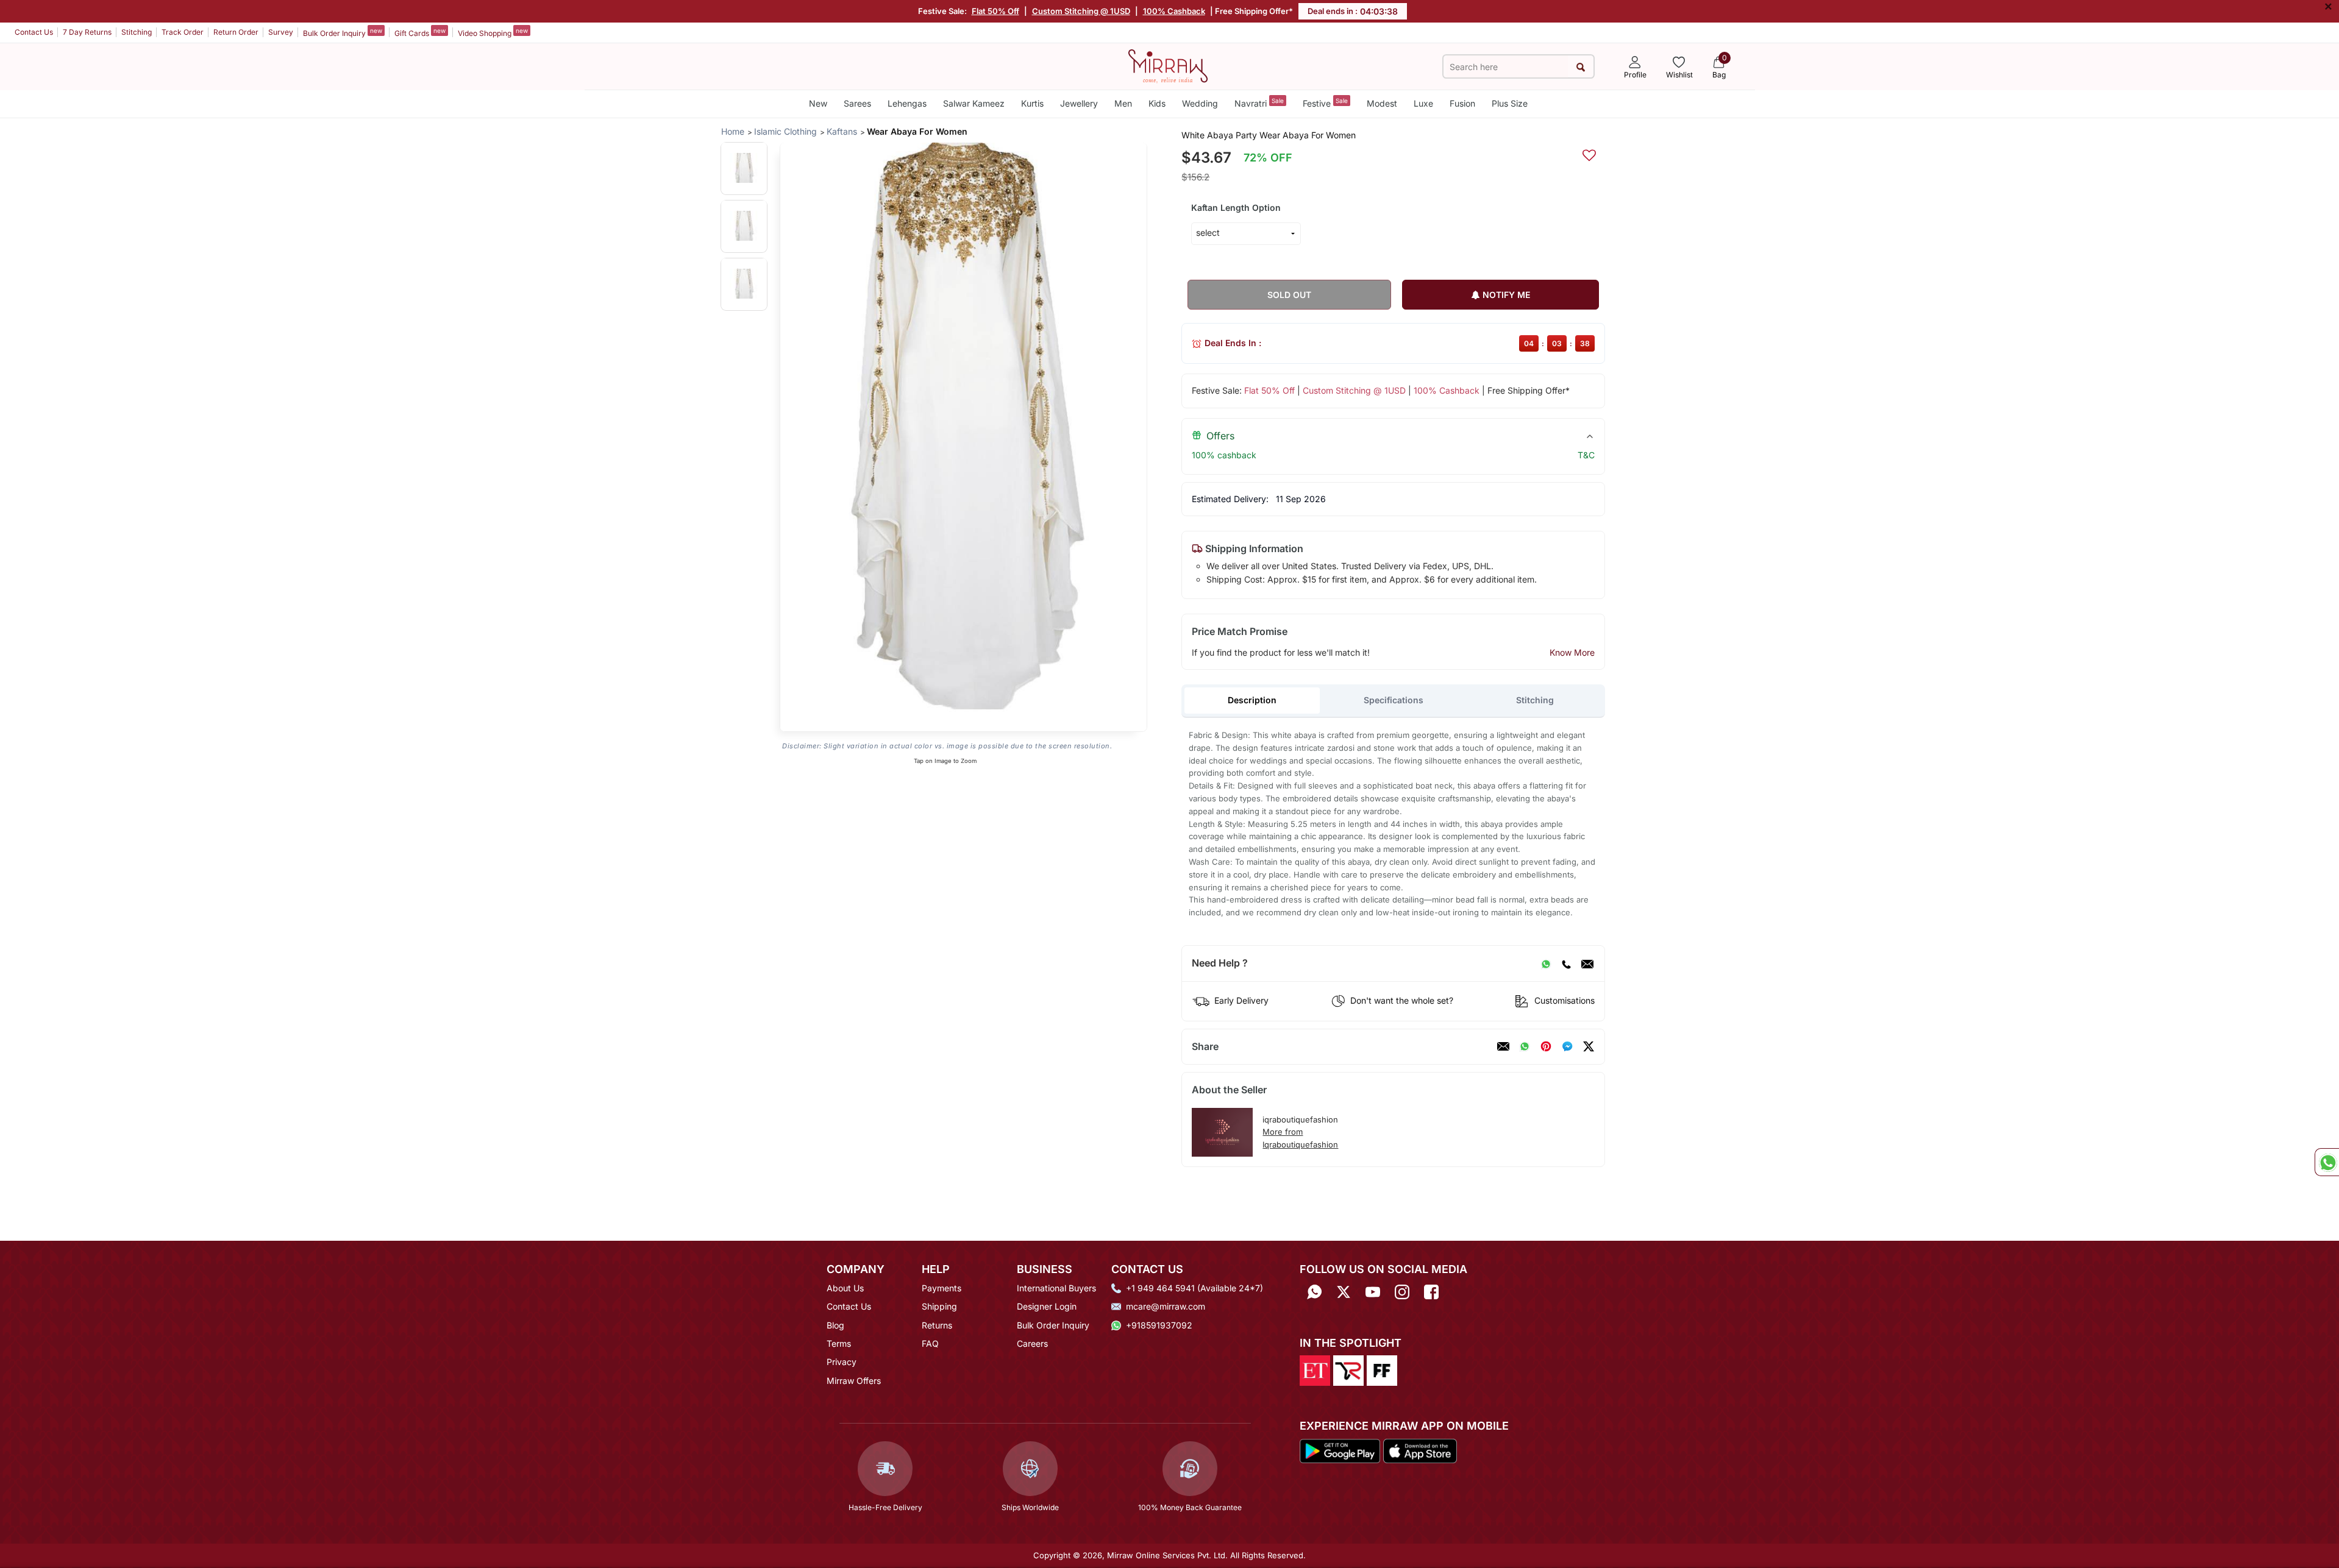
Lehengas (907, 103)
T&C (1586, 455)
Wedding (1200, 103)
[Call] (1566, 963)
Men (1123, 103)
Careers (1032, 1343)
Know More (1572, 652)
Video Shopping (493, 32)
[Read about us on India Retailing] (1348, 1370)
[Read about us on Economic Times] (1315, 1370)
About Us (845, 1288)
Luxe (1423, 103)
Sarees (857, 103)
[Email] (1587, 963)
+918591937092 (1159, 1325)
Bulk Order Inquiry (343, 32)
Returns (937, 1325)
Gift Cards (420, 32)
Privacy (842, 1362)
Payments (942, 1288)
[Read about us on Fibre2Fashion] (1382, 1370)
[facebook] (1567, 1046)
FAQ (930, 1343)
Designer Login (1047, 1306)
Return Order (236, 32)
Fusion (1462, 103)
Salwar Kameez (974, 103)
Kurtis (1032, 103)
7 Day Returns (87, 32)
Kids (1157, 103)
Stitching (137, 32)
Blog (835, 1325)
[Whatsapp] (1314, 1292)
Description (1252, 700)
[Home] (1168, 65)
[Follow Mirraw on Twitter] (1344, 1292)
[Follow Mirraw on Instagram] (1402, 1292)
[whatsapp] (1525, 1046)
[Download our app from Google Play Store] (1340, 1450)
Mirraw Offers (854, 1381)
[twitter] (1589, 1046)
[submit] (1580, 67)
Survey (281, 32)
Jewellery (1079, 103)
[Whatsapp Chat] (2327, 1162)
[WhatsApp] (1546, 963)
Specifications (1394, 700)
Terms (839, 1343)
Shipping (939, 1306)
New (818, 103)
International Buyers (1056, 1288)
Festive (1325, 103)
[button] (744, 168)
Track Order (183, 32)
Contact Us (34, 32)
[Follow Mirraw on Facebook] (1431, 1292)
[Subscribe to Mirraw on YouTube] (1373, 1292)
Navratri (1259, 103)
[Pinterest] (1546, 1046)
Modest (1382, 103)
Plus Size (1510, 103)
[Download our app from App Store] (1420, 1450)
